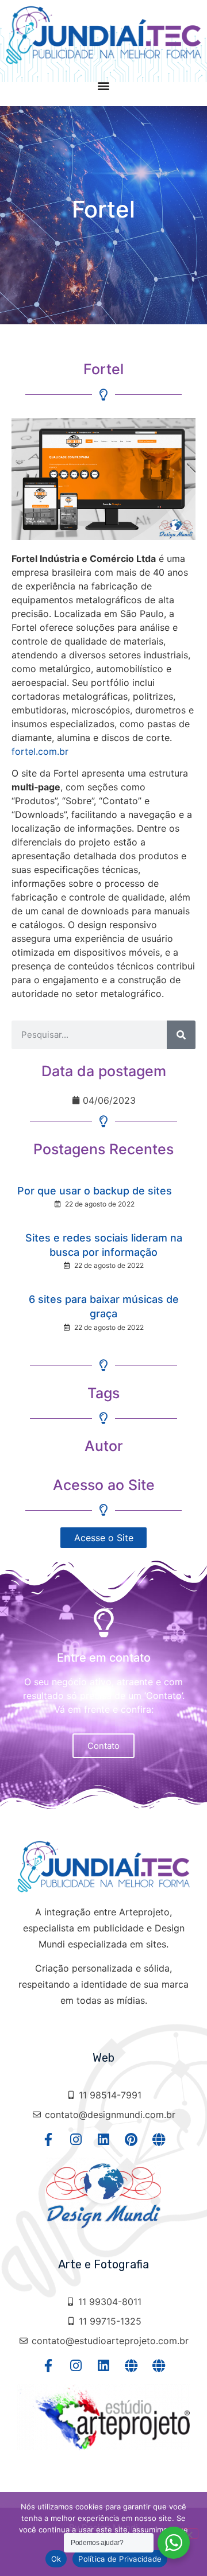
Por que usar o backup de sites (95, 1191)
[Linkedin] (104, 2139)
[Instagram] (76, 2139)
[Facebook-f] (49, 2139)
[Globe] (159, 2139)
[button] (104, 85)
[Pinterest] (131, 2139)
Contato (103, 1746)
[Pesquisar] (181, 1035)
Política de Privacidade (120, 2559)
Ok (56, 2559)
